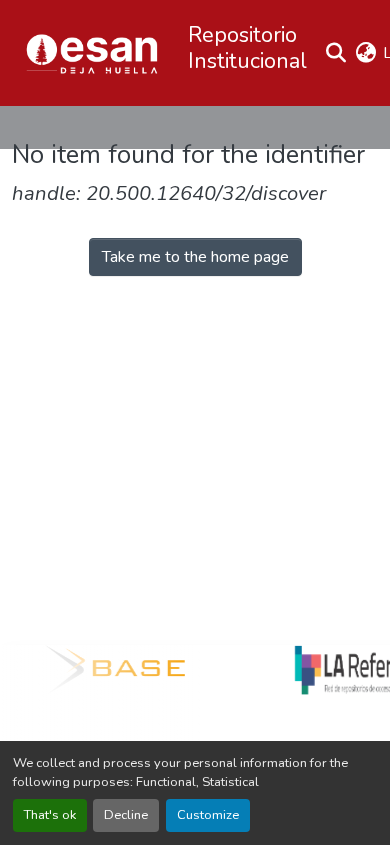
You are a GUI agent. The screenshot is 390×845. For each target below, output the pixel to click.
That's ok (50, 815)
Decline (126, 815)
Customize (208, 815)
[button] (92, 53)
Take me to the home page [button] (195, 257)
